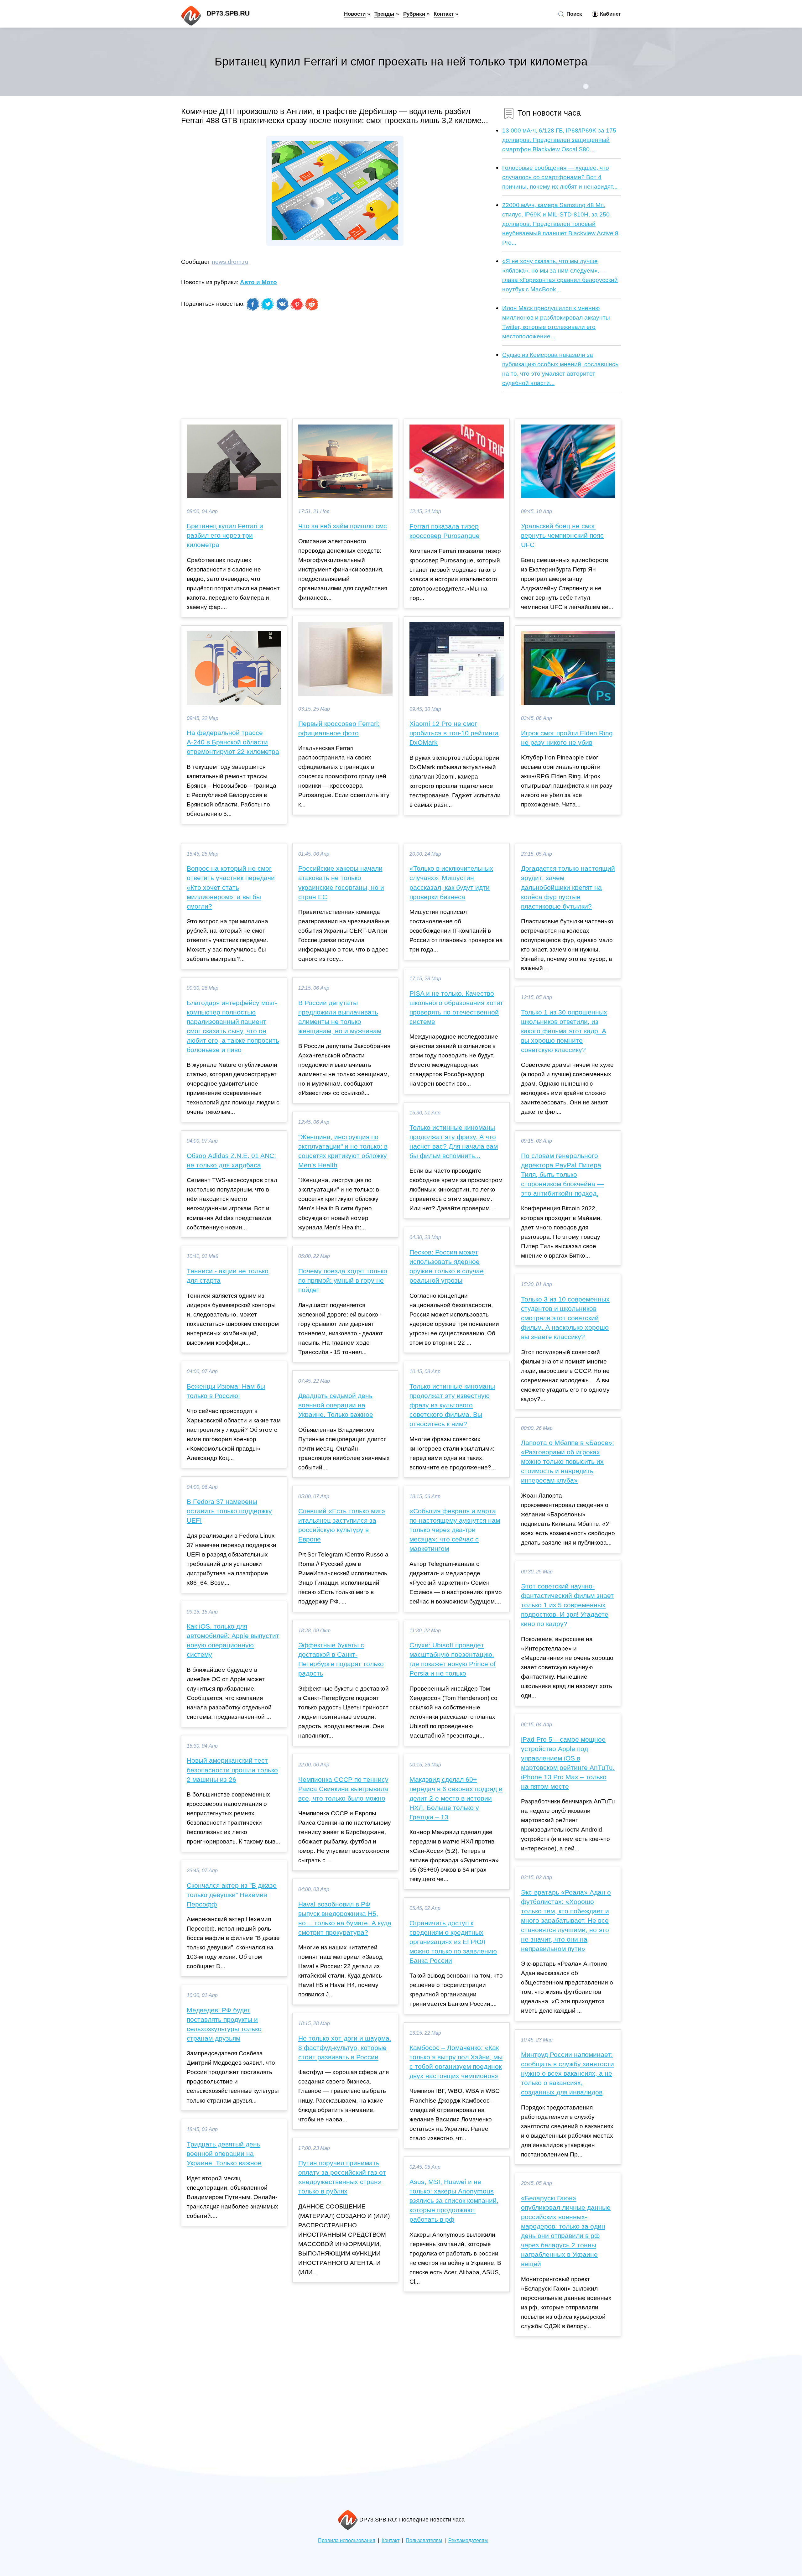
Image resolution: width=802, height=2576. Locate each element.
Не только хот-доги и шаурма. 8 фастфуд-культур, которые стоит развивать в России (345, 2048)
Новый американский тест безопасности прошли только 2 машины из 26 (232, 1770)
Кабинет (610, 14)
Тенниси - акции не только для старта (228, 1276)
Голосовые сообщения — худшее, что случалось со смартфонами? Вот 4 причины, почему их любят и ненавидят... (560, 177)
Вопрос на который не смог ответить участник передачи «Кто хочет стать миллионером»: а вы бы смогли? (231, 887)
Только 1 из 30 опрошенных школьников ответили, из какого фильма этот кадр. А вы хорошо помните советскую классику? (564, 1031)
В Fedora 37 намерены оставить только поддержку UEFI (229, 1511)
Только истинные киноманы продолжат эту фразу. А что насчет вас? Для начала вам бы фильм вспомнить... (454, 1142)
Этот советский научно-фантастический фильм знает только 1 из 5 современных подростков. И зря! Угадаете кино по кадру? (567, 1605)
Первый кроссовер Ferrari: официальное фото (339, 728)
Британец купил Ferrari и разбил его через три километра (225, 535)
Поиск (573, 14)
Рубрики (414, 14)
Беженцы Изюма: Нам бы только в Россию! (226, 1391)
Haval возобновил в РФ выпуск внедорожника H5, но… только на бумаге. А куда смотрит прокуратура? (345, 1918)
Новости (355, 14)
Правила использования (347, 2540)
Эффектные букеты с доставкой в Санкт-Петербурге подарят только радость (341, 1659)
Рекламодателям (468, 2540)
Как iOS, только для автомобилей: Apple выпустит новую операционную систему (233, 1640)
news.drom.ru (230, 262)
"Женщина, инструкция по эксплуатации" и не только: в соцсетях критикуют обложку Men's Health (343, 1151)
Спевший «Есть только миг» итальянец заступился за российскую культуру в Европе (342, 1525)
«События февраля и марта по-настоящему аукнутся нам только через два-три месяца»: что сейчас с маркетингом (455, 1530)
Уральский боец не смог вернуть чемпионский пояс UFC (562, 535)
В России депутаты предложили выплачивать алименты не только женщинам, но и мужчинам (340, 1017)
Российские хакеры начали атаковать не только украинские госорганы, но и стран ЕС (341, 883)
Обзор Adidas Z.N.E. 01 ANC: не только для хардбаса (231, 1160)
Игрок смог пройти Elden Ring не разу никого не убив (567, 738)
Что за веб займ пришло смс (343, 526)
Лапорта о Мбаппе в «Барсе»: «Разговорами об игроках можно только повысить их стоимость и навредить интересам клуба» (568, 1462)
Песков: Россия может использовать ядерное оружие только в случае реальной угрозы (447, 1266)
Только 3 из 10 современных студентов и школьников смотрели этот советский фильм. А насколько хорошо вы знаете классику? (565, 1318)
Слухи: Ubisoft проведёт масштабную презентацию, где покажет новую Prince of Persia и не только (453, 1659)
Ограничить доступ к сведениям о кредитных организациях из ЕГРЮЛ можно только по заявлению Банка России (453, 1942)
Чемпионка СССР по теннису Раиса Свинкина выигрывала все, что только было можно (343, 1789)
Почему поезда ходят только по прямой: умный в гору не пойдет (343, 1280)
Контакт (444, 14)
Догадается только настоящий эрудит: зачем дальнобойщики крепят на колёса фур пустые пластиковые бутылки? (568, 887)
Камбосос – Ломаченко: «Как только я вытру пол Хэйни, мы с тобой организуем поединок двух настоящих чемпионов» (456, 2062)
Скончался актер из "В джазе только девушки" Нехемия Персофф (232, 1895)
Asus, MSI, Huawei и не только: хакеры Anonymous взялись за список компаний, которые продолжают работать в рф (454, 2201)
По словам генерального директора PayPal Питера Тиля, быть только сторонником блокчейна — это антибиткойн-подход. (562, 1175)
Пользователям (424, 2540)
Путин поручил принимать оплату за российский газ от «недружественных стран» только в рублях (342, 2177)
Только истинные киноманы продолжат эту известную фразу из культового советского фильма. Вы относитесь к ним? (452, 1405)
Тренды (384, 14)
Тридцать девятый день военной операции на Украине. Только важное (224, 2154)
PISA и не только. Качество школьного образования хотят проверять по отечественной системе (456, 1008)
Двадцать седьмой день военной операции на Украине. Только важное (336, 1405)
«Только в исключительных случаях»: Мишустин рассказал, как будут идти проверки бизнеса (451, 883)
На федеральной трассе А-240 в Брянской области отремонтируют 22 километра (233, 742)
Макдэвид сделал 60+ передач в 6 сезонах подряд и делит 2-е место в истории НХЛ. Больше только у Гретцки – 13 (456, 1798)
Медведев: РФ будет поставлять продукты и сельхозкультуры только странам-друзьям (224, 2024)
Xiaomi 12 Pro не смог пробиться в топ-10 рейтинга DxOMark (454, 733)
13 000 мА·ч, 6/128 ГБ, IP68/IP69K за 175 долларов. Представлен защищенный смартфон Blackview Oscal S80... (559, 140)
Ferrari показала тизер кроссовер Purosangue (445, 531)
